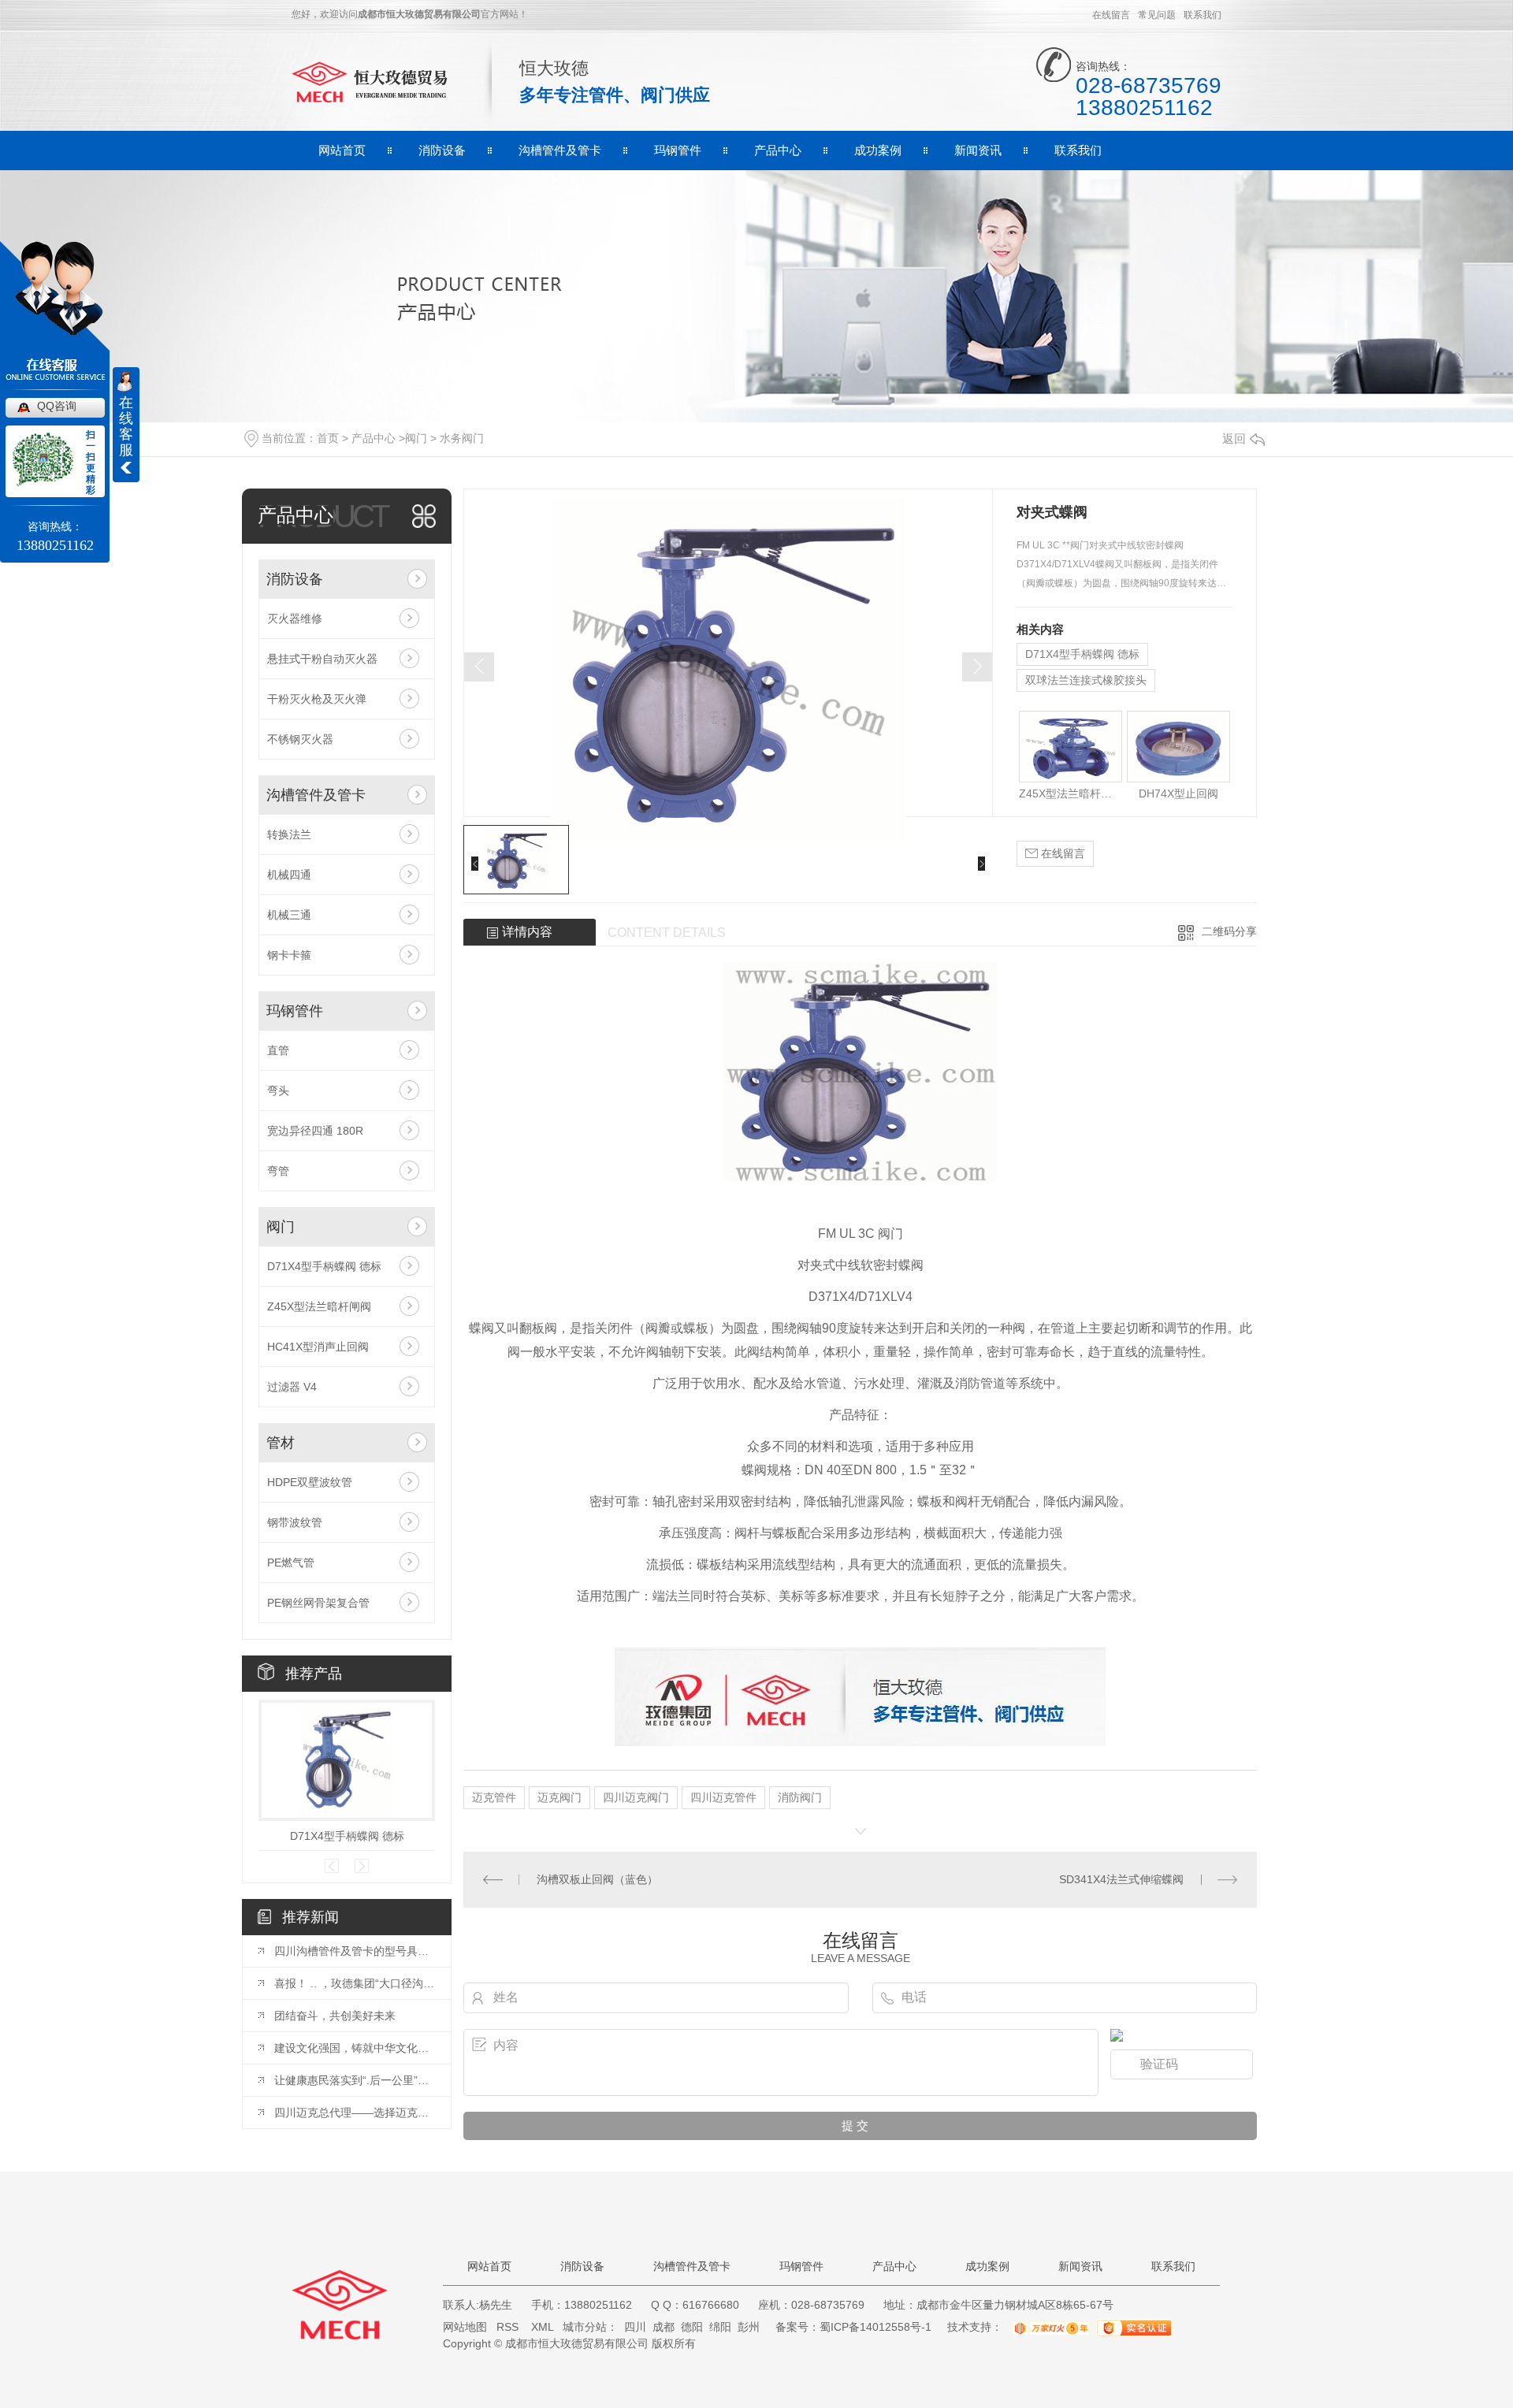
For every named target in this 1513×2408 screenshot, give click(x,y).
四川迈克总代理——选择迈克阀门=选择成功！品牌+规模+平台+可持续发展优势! (355, 2113)
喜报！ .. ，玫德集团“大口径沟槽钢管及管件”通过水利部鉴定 (355, 1983)
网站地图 (465, 2327)
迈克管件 (494, 1797)
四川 (635, 2327)
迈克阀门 (559, 1797)
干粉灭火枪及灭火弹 (317, 699)
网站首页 (342, 150)
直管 (278, 1050)
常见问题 (1157, 15)
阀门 (416, 438)
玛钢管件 (678, 150)
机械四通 (289, 875)
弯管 (278, 1171)
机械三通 (289, 915)
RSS (509, 2327)
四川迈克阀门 (636, 1797)
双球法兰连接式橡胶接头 (1086, 680)
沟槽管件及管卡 (560, 150)
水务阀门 (462, 438)
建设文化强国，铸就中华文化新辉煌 (355, 2048)
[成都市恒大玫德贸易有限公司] (374, 81)
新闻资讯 (978, 150)
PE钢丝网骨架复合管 (318, 1603)
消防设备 (442, 150)
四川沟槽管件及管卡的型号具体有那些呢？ (355, 1951)
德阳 (692, 2327)
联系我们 (1203, 15)
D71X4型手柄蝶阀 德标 (324, 1266)
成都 (664, 2327)
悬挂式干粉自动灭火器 (322, 659)
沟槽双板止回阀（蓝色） (597, 1879)
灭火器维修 (295, 619)
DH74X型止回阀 (1178, 793)
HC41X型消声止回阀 (318, 1347)
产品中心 (778, 150)
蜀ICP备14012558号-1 (875, 2327)
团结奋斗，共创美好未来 (335, 2016)
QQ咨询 (57, 406)
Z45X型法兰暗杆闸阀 (319, 1306)
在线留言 (1111, 15)
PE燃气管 (291, 1563)
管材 (281, 1443)
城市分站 (585, 2327)
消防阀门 (800, 1797)
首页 (328, 438)
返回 (1234, 438)
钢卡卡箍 (289, 955)
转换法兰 (289, 834)
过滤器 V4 (292, 1387)
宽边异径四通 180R (315, 1131)
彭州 (749, 2327)
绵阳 (720, 2327)
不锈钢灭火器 (300, 739)
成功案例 (878, 150)
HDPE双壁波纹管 (310, 1482)
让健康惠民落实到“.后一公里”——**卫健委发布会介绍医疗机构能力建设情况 (355, 2080)
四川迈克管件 (723, 1797)
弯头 (278, 1091)
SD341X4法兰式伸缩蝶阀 (1121, 1879)
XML (544, 2327)
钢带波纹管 (295, 1522)
